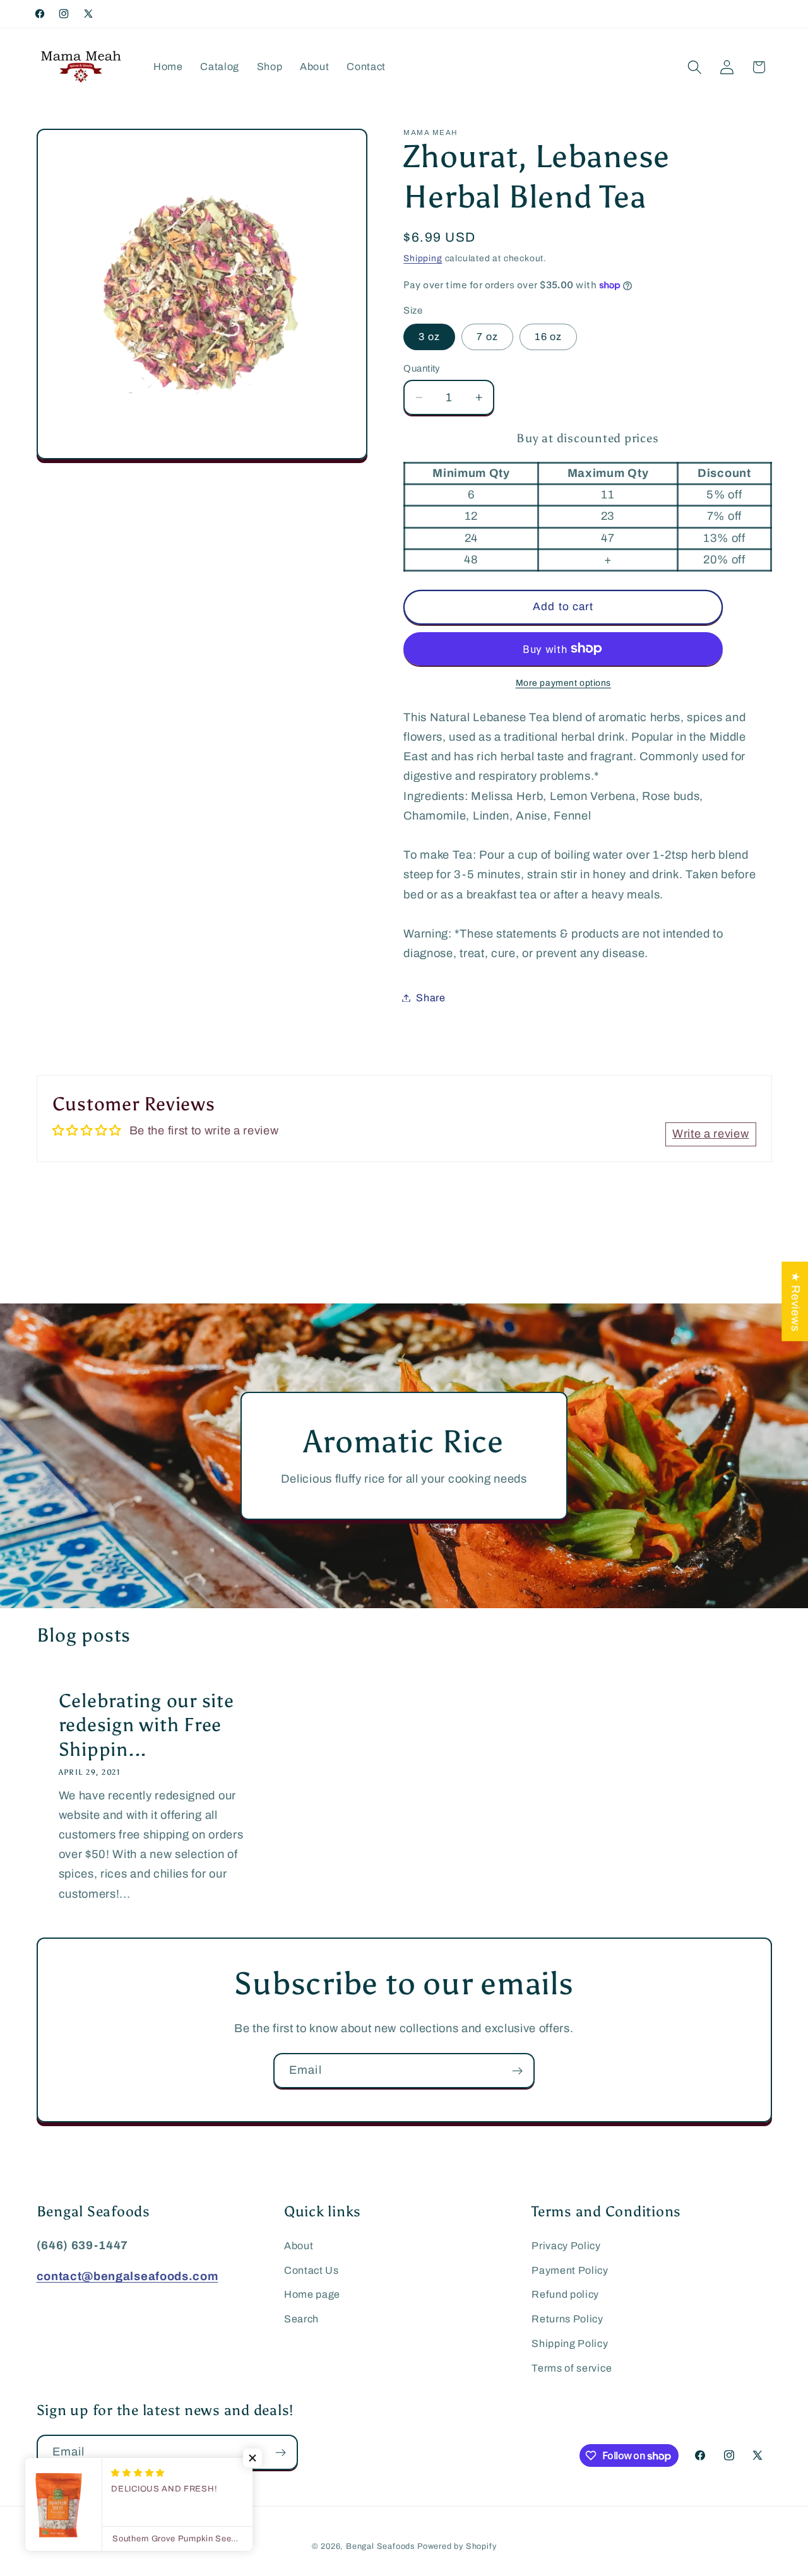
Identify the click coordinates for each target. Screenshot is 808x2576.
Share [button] (431, 998)
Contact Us (312, 2270)
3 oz (429, 337)
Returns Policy (567, 2319)
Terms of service (572, 2368)
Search (301, 2319)
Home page (312, 2294)
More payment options (564, 683)
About (299, 2246)
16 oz (548, 337)
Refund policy (565, 2294)
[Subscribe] (517, 2071)
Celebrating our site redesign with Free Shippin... (146, 1725)
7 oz (487, 337)
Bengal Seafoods (380, 2546)
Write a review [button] (711, 1134)
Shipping (423, 258)
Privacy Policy (566, 2246)
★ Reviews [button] (795, 1301)
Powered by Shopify (457, 2546)
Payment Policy (570, 2270)
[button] (695, 67)
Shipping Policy (570, 2344)
